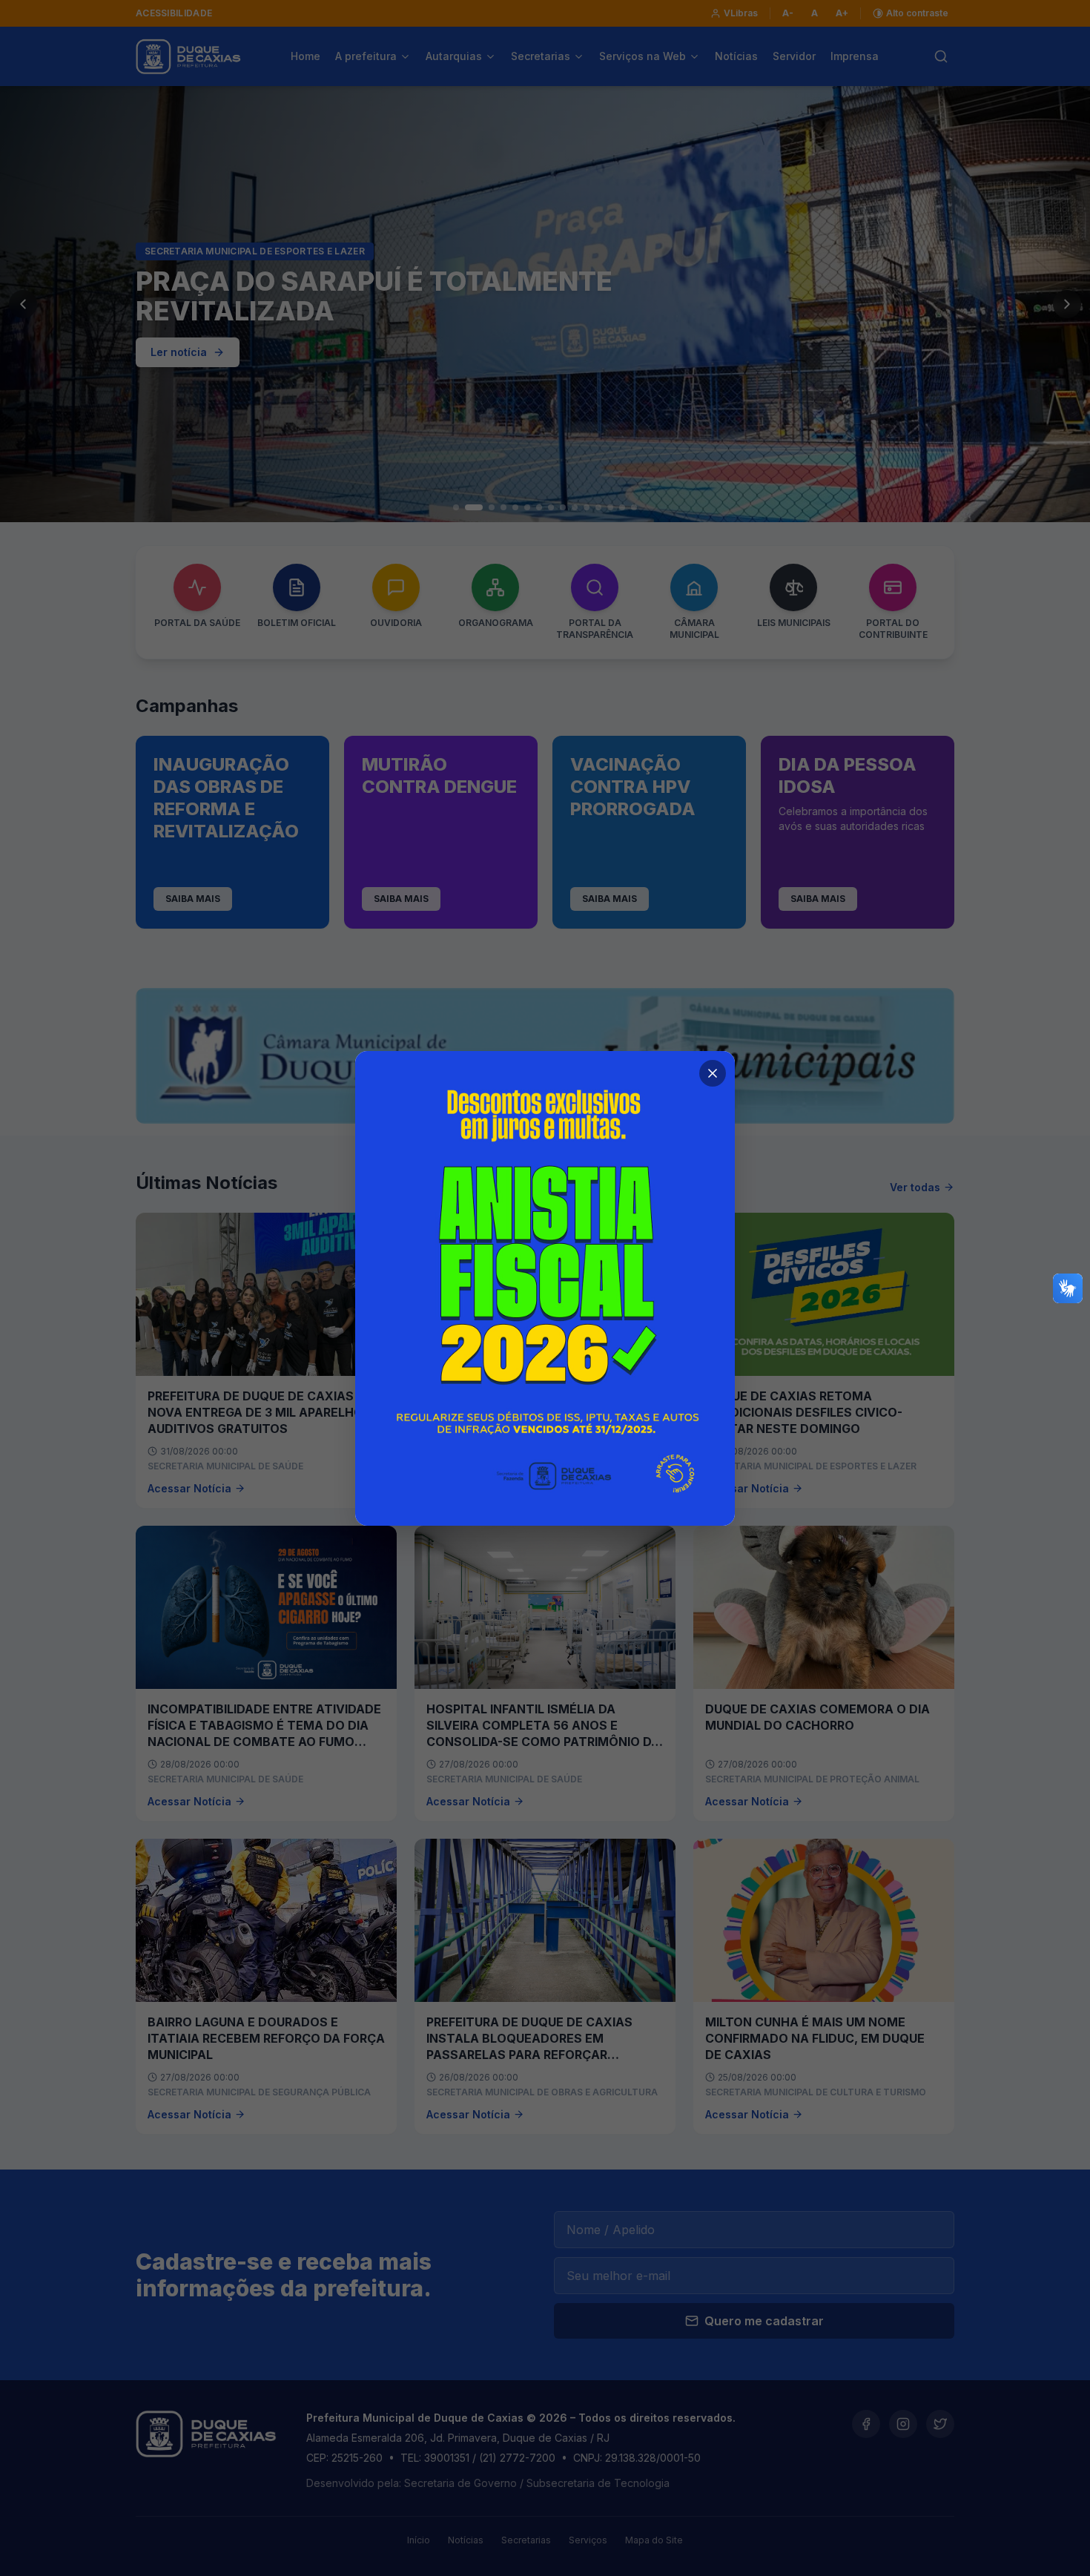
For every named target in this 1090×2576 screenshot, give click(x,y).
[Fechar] (713, 1073)
